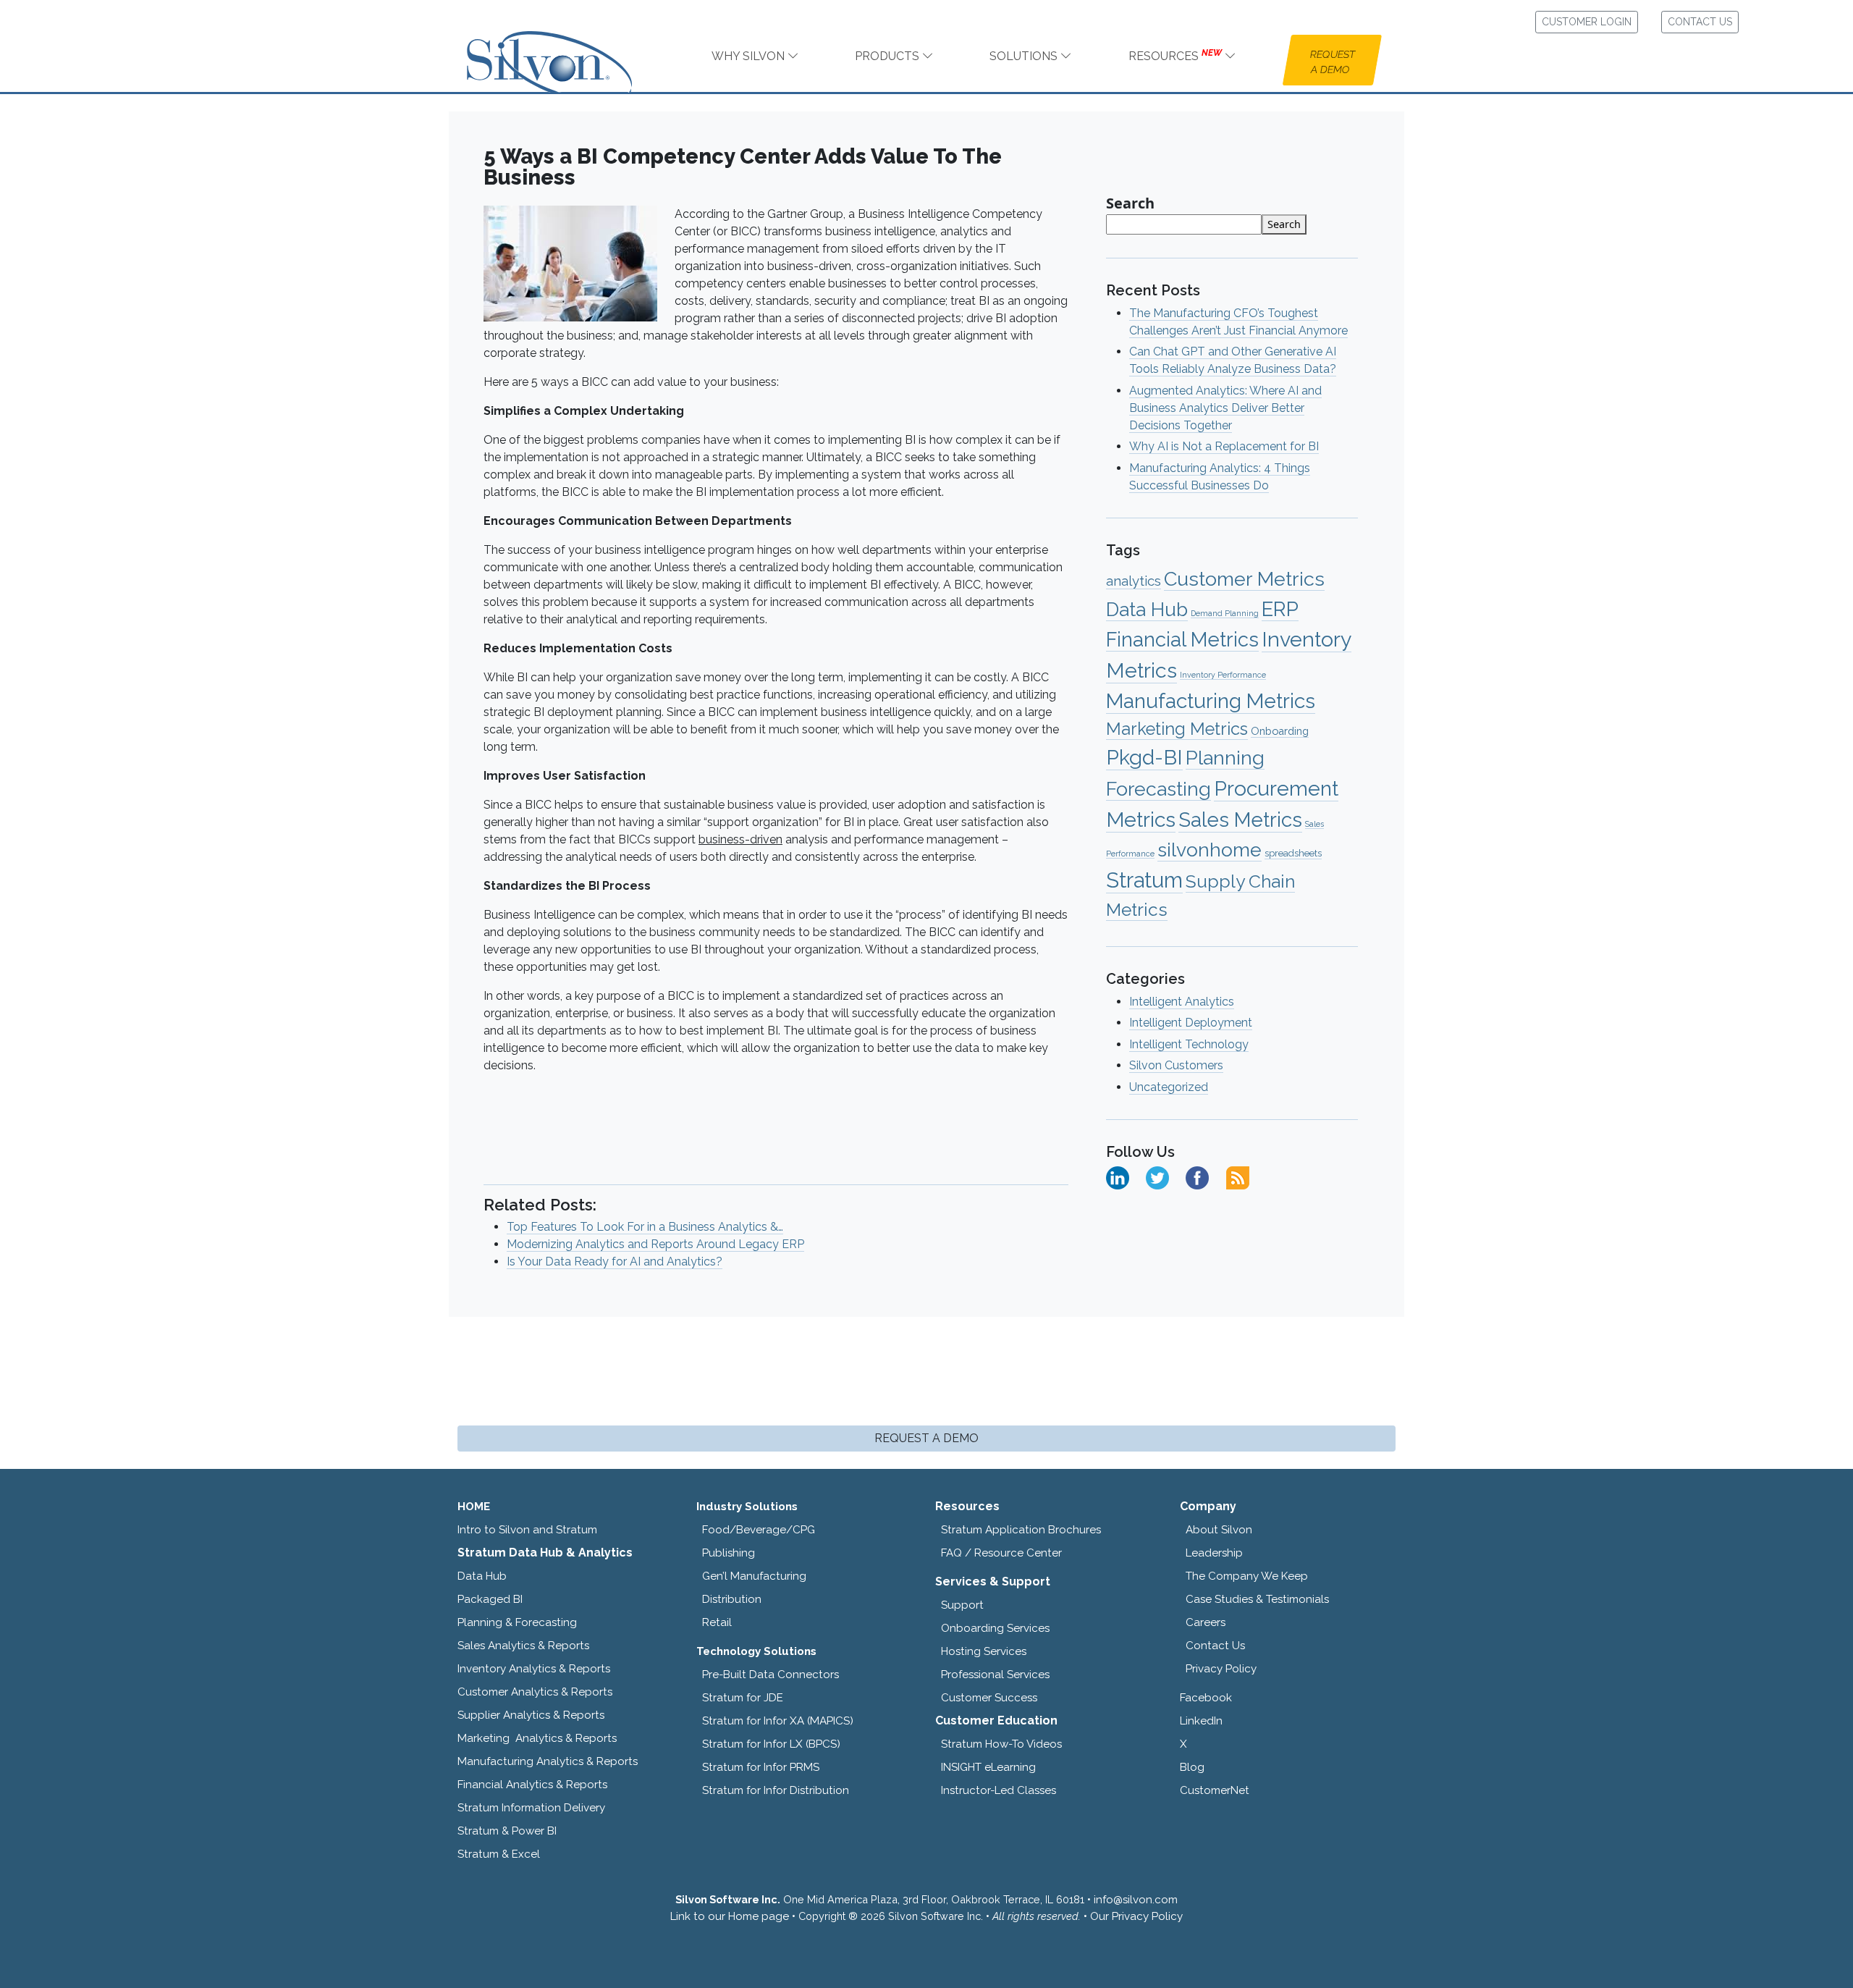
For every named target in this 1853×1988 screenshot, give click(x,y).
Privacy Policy (1221, 1669)
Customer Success (989, 1698)
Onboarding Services (995, 1628)
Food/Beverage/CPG (759, 1530)
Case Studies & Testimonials (1257, 1599)
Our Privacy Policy (1136, 1916)
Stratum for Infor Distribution (776, 1790)
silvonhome (1210, 850)
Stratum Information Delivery (531, 1808)
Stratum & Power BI (507, 1831)
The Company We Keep (1247, 1576)
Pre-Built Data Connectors (771, 1675)
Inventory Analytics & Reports (534, 1669)
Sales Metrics (1240, 820)
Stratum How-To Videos (1001, 1744)
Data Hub (1147, 609)
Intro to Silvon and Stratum (527, 1530)
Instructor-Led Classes (999, 1790)
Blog (1192, 1767)
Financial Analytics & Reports (532, 1785)
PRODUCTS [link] (888, 56)
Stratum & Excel (499, 1854)
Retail (717, 1622)
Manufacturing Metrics (1211, 701)
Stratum (1144, 880)
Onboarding (1280, 731)
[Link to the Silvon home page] (567, 49)
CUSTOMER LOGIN (1587, 22)
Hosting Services (984, 1651)
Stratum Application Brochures (1021, 1530)
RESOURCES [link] (1175, 55)
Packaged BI (490, 1599)
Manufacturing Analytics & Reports (548, 1761)
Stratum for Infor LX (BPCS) (771, 1744)
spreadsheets (1293, 853)
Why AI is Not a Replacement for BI (1224, 446)
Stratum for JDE (743, 1698)
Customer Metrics (1244, 579)
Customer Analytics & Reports (535, 1692)
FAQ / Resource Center (1001, 1553)
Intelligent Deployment (1191, 1023)
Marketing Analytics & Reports (537, 1738)
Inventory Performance (1223, 675)
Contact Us (1215, 1646)
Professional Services (995, 1675)
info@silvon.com (1136, 1900)
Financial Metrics (1182, 639)
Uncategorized (1169, 1087)
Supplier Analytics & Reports (531, 1715)
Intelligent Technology (1189, 1044)
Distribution (732, 1599)
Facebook (1206, 1698)
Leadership (1214, 1553)
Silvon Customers (1176, 1065)
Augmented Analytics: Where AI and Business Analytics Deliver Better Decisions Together (1225, 408)
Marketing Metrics (1177, 729)
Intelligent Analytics (1182, 1002)
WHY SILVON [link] (750, 56)
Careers (1206, 1622)
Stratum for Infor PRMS (761, 1767)
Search (1130, 203)
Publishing (729, 1553)
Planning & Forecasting (517, 1622)
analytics (1134, 581)
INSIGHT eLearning (988, 1767)
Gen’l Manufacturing (754, 1576)
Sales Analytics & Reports (523, 1646)
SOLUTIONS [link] (1025, 56)
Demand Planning (1225, 613)
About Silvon (1219, 1530)
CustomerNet (1215, 1790)
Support (962, 1605)
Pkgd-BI (1144, 757)
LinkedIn (1201, 1721)
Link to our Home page (730, 1916)
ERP (1280, 609)
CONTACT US (1700, 22)
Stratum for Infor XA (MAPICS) (778, 1721)
